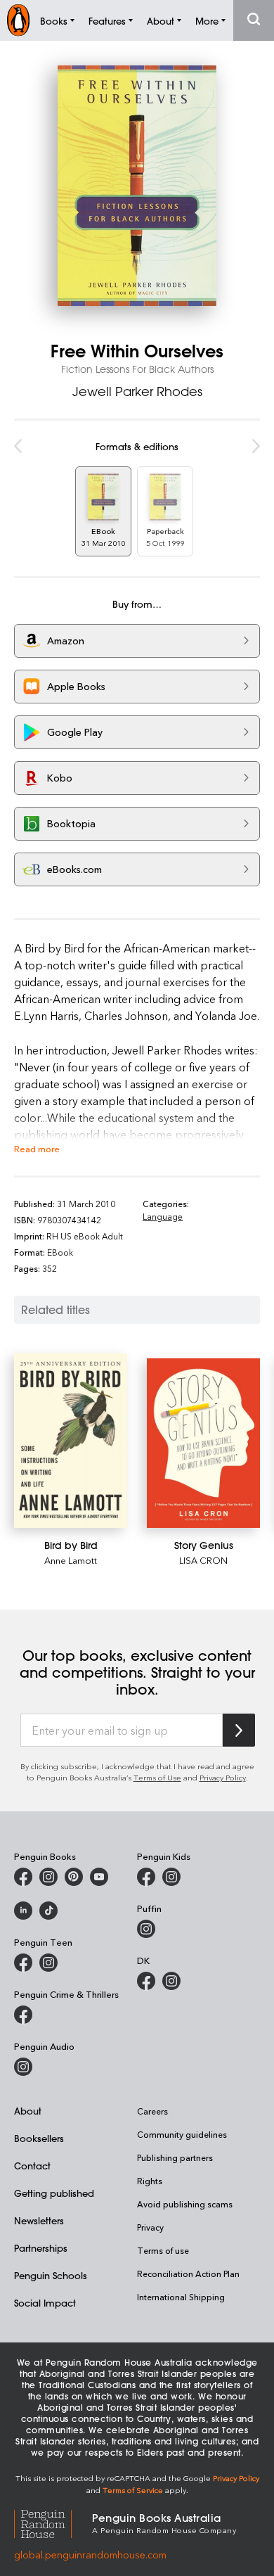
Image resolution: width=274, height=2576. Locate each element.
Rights (150, 2181)
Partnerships (41, 2248)
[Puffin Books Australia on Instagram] (146, 1929)
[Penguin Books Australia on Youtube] (99, 1877)
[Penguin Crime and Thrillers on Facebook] (23, 2015)
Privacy (150, 2227)
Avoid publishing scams (185, 2204)
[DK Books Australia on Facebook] (146, 1981)
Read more (37, 1148)
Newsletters (39, 2220)
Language (163, 1216)
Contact (32, 2166)
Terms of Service (133, 2490)
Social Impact (45, 2303)
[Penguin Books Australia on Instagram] (48, 1877)
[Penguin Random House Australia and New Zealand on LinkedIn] (23, 1911)
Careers (152, 2111)
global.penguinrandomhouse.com (90, 2555)
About (28, 2111)
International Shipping (181, 2297)
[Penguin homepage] (18, 20)
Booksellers (39, 2138)
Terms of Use (157, 1777)
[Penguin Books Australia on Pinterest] (74, 1877)
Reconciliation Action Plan (188, 2274)
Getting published (54, 2193)
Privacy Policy (223, 1777)
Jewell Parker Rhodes (137, 391)
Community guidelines (182, 2134)
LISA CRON (203, 1560)
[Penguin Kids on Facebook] (146, 1877)
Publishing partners (175, 2157)
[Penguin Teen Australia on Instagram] (48, 1963)
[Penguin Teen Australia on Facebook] (23, 1963)
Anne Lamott (71, 1560)
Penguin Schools (51, 2275)
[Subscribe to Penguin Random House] (239, 1730)
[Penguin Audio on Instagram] (23, 2067)
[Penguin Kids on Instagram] (171, 1877)
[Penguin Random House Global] (53, 2522)
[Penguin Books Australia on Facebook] (23, 1877)
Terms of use (163, 2250)
